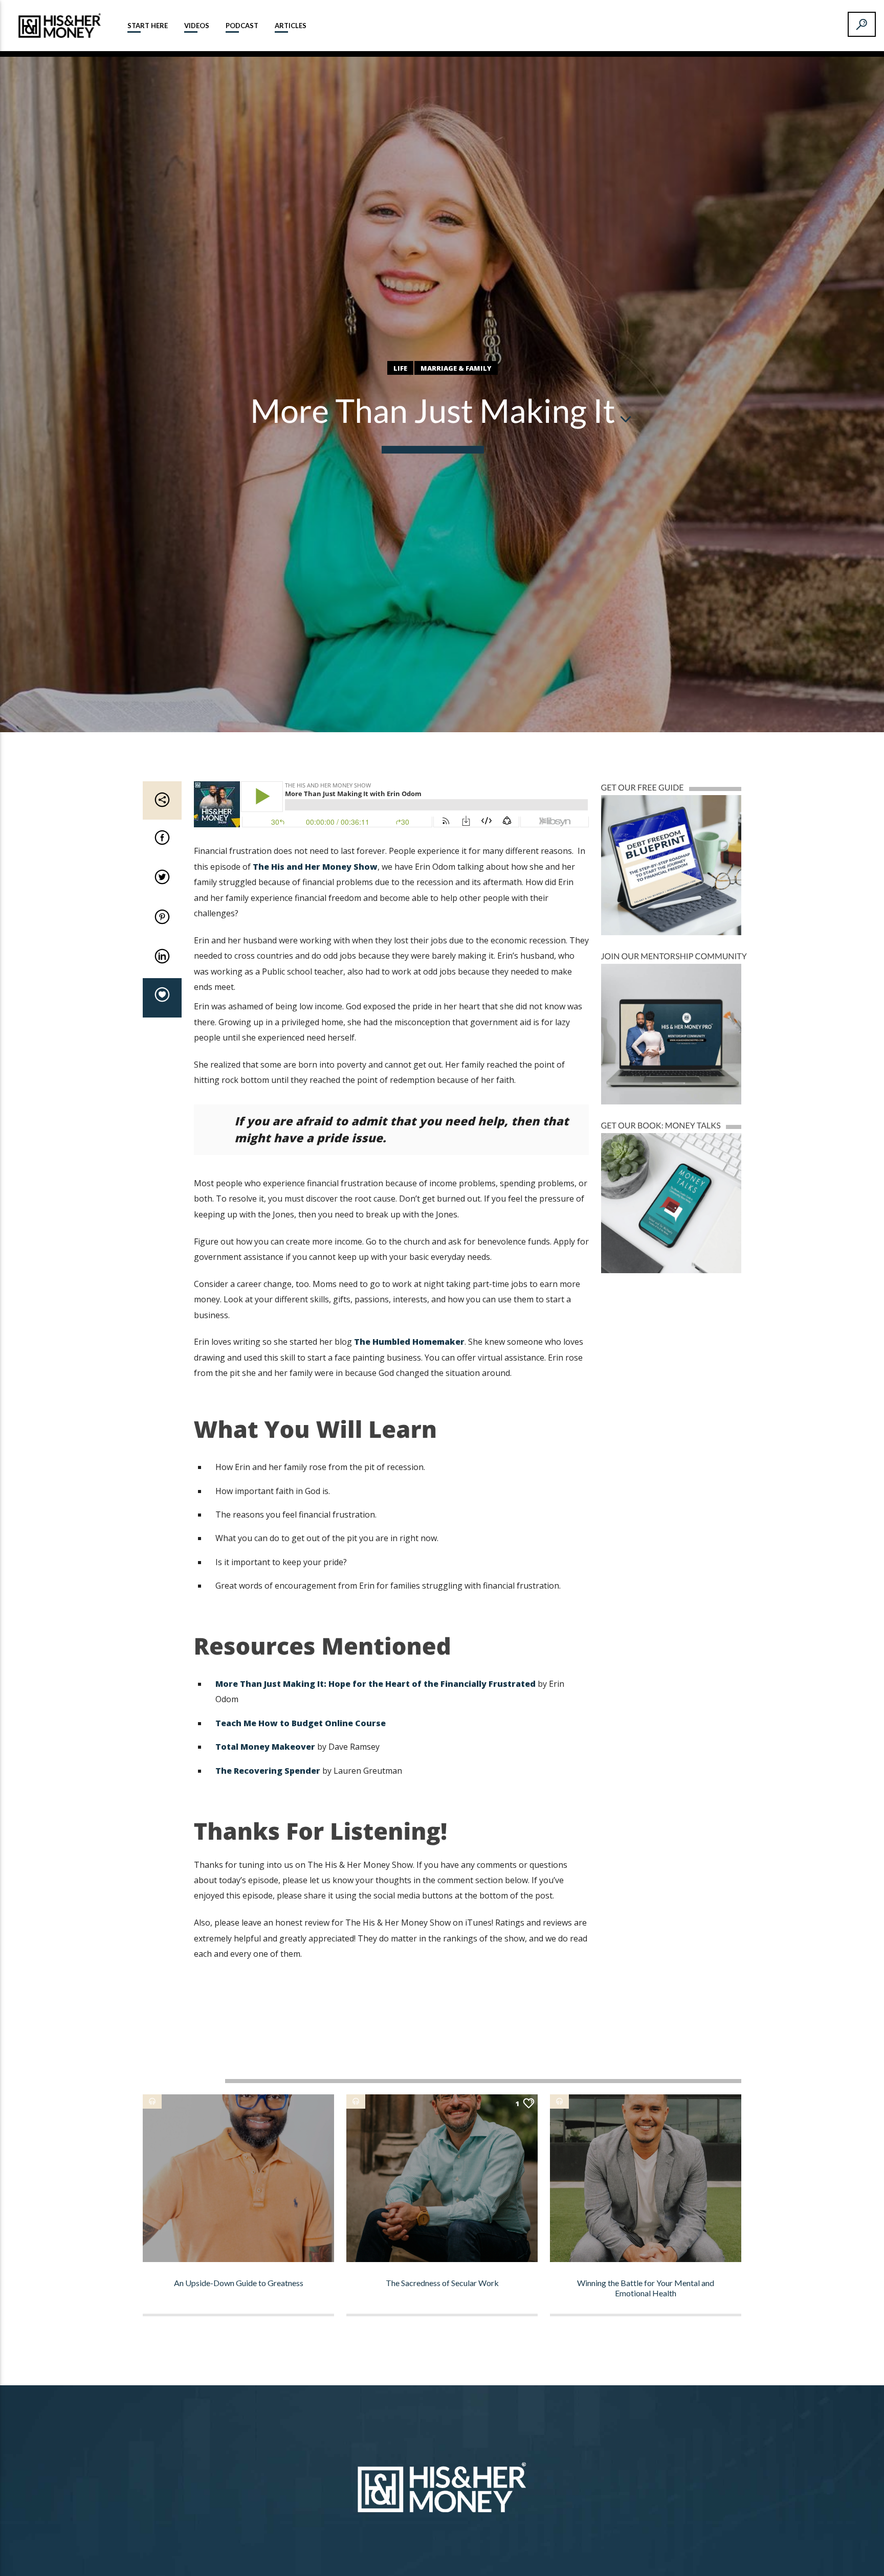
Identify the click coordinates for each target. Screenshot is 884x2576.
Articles (291, 26)
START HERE (148, 26)
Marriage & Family (456, 368)
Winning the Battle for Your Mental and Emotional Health (646, 2288)
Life (400, 368)
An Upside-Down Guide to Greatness (239, 2283)
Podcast (242, 26)
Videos (197, 26)
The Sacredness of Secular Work (442, 2283)
